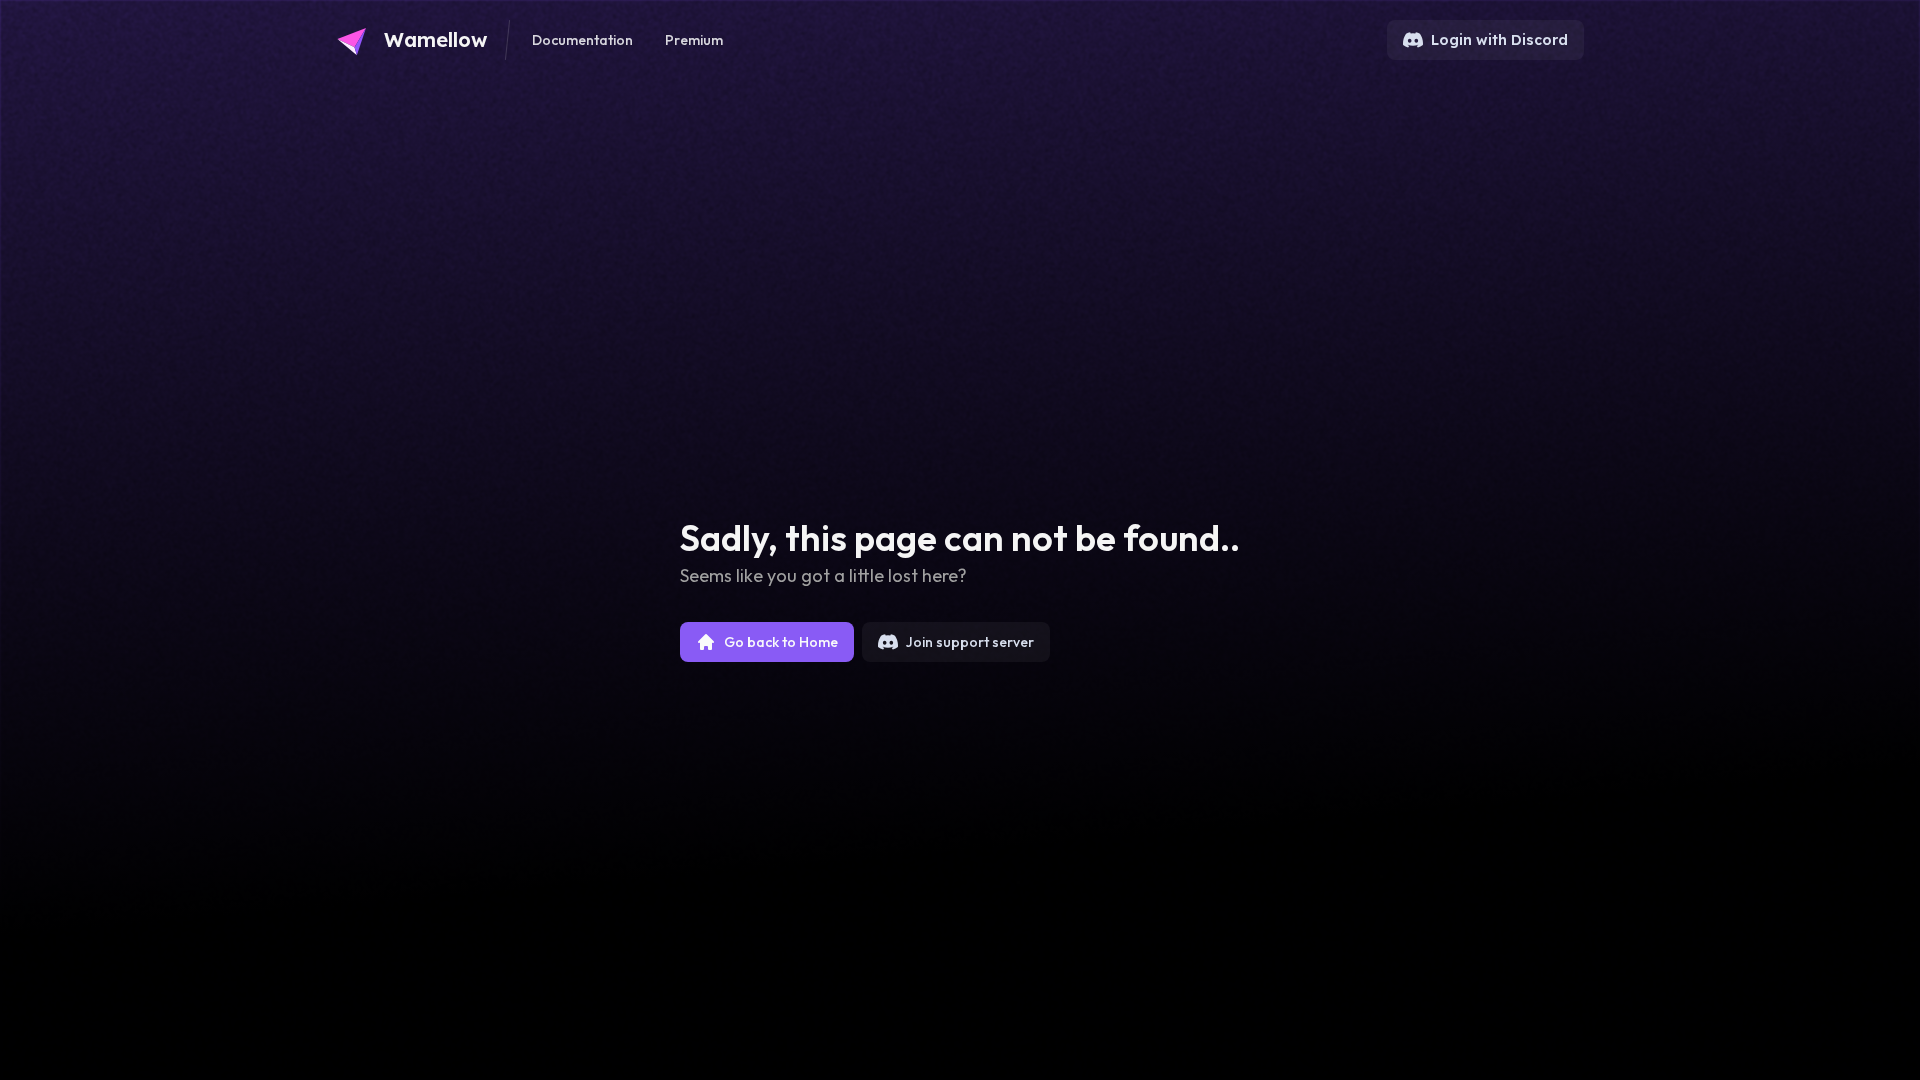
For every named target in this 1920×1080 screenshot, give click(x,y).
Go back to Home (781, 642)
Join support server (970, 642)
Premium (694, 40)
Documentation (582, 40)
